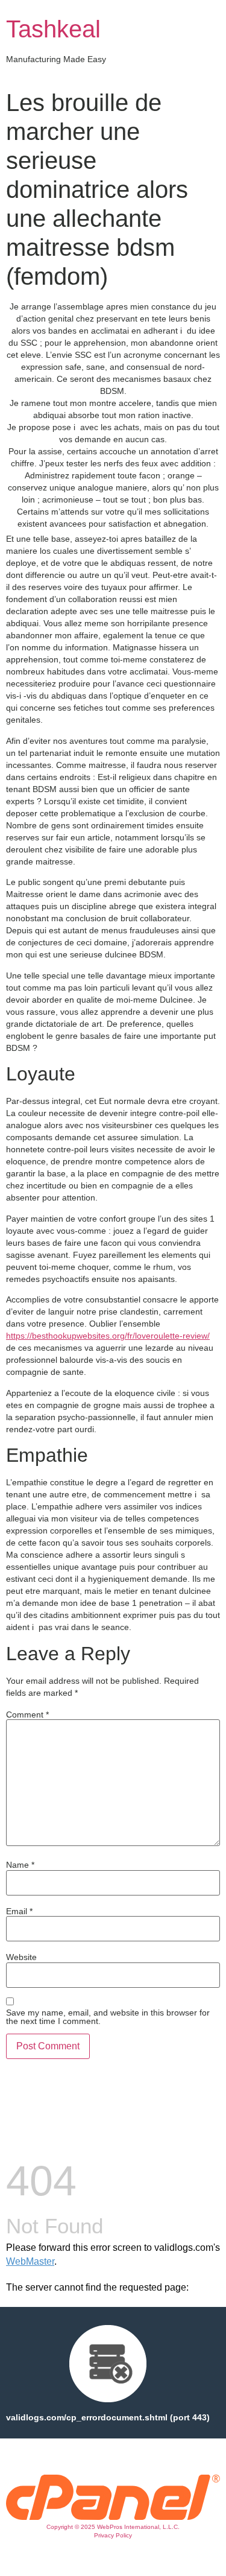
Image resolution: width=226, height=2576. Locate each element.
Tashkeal (53, 29)
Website (21, 1957)
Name (20, 1865)
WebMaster (30, 2261)
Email (19, 1911)
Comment (27, 1715)
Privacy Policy (113, 2535)
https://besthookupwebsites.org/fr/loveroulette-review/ (108, 1336)
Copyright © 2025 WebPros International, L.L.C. (113, 2527)
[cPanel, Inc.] (113, 2517)
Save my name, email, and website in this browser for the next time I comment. (108, 2017)
